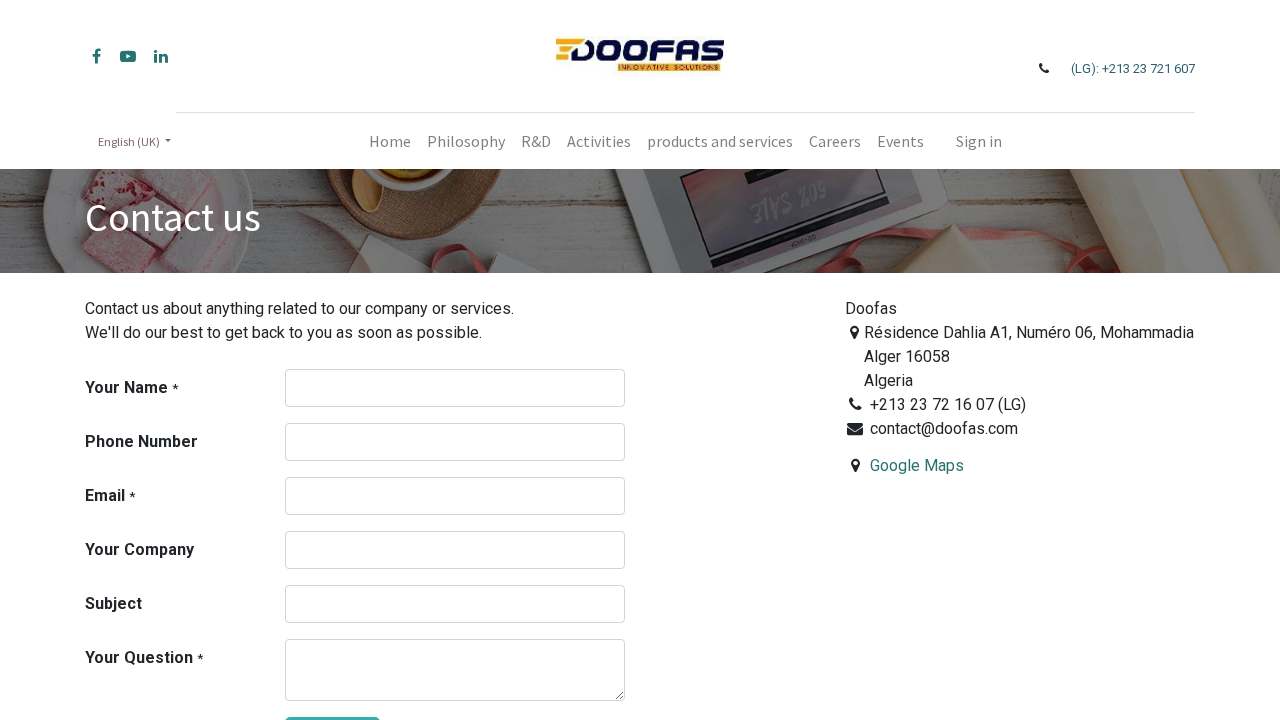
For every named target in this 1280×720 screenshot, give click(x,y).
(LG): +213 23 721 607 (1133, 68)
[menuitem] (390, 141)
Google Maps (917, 465)
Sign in (979, 141)
